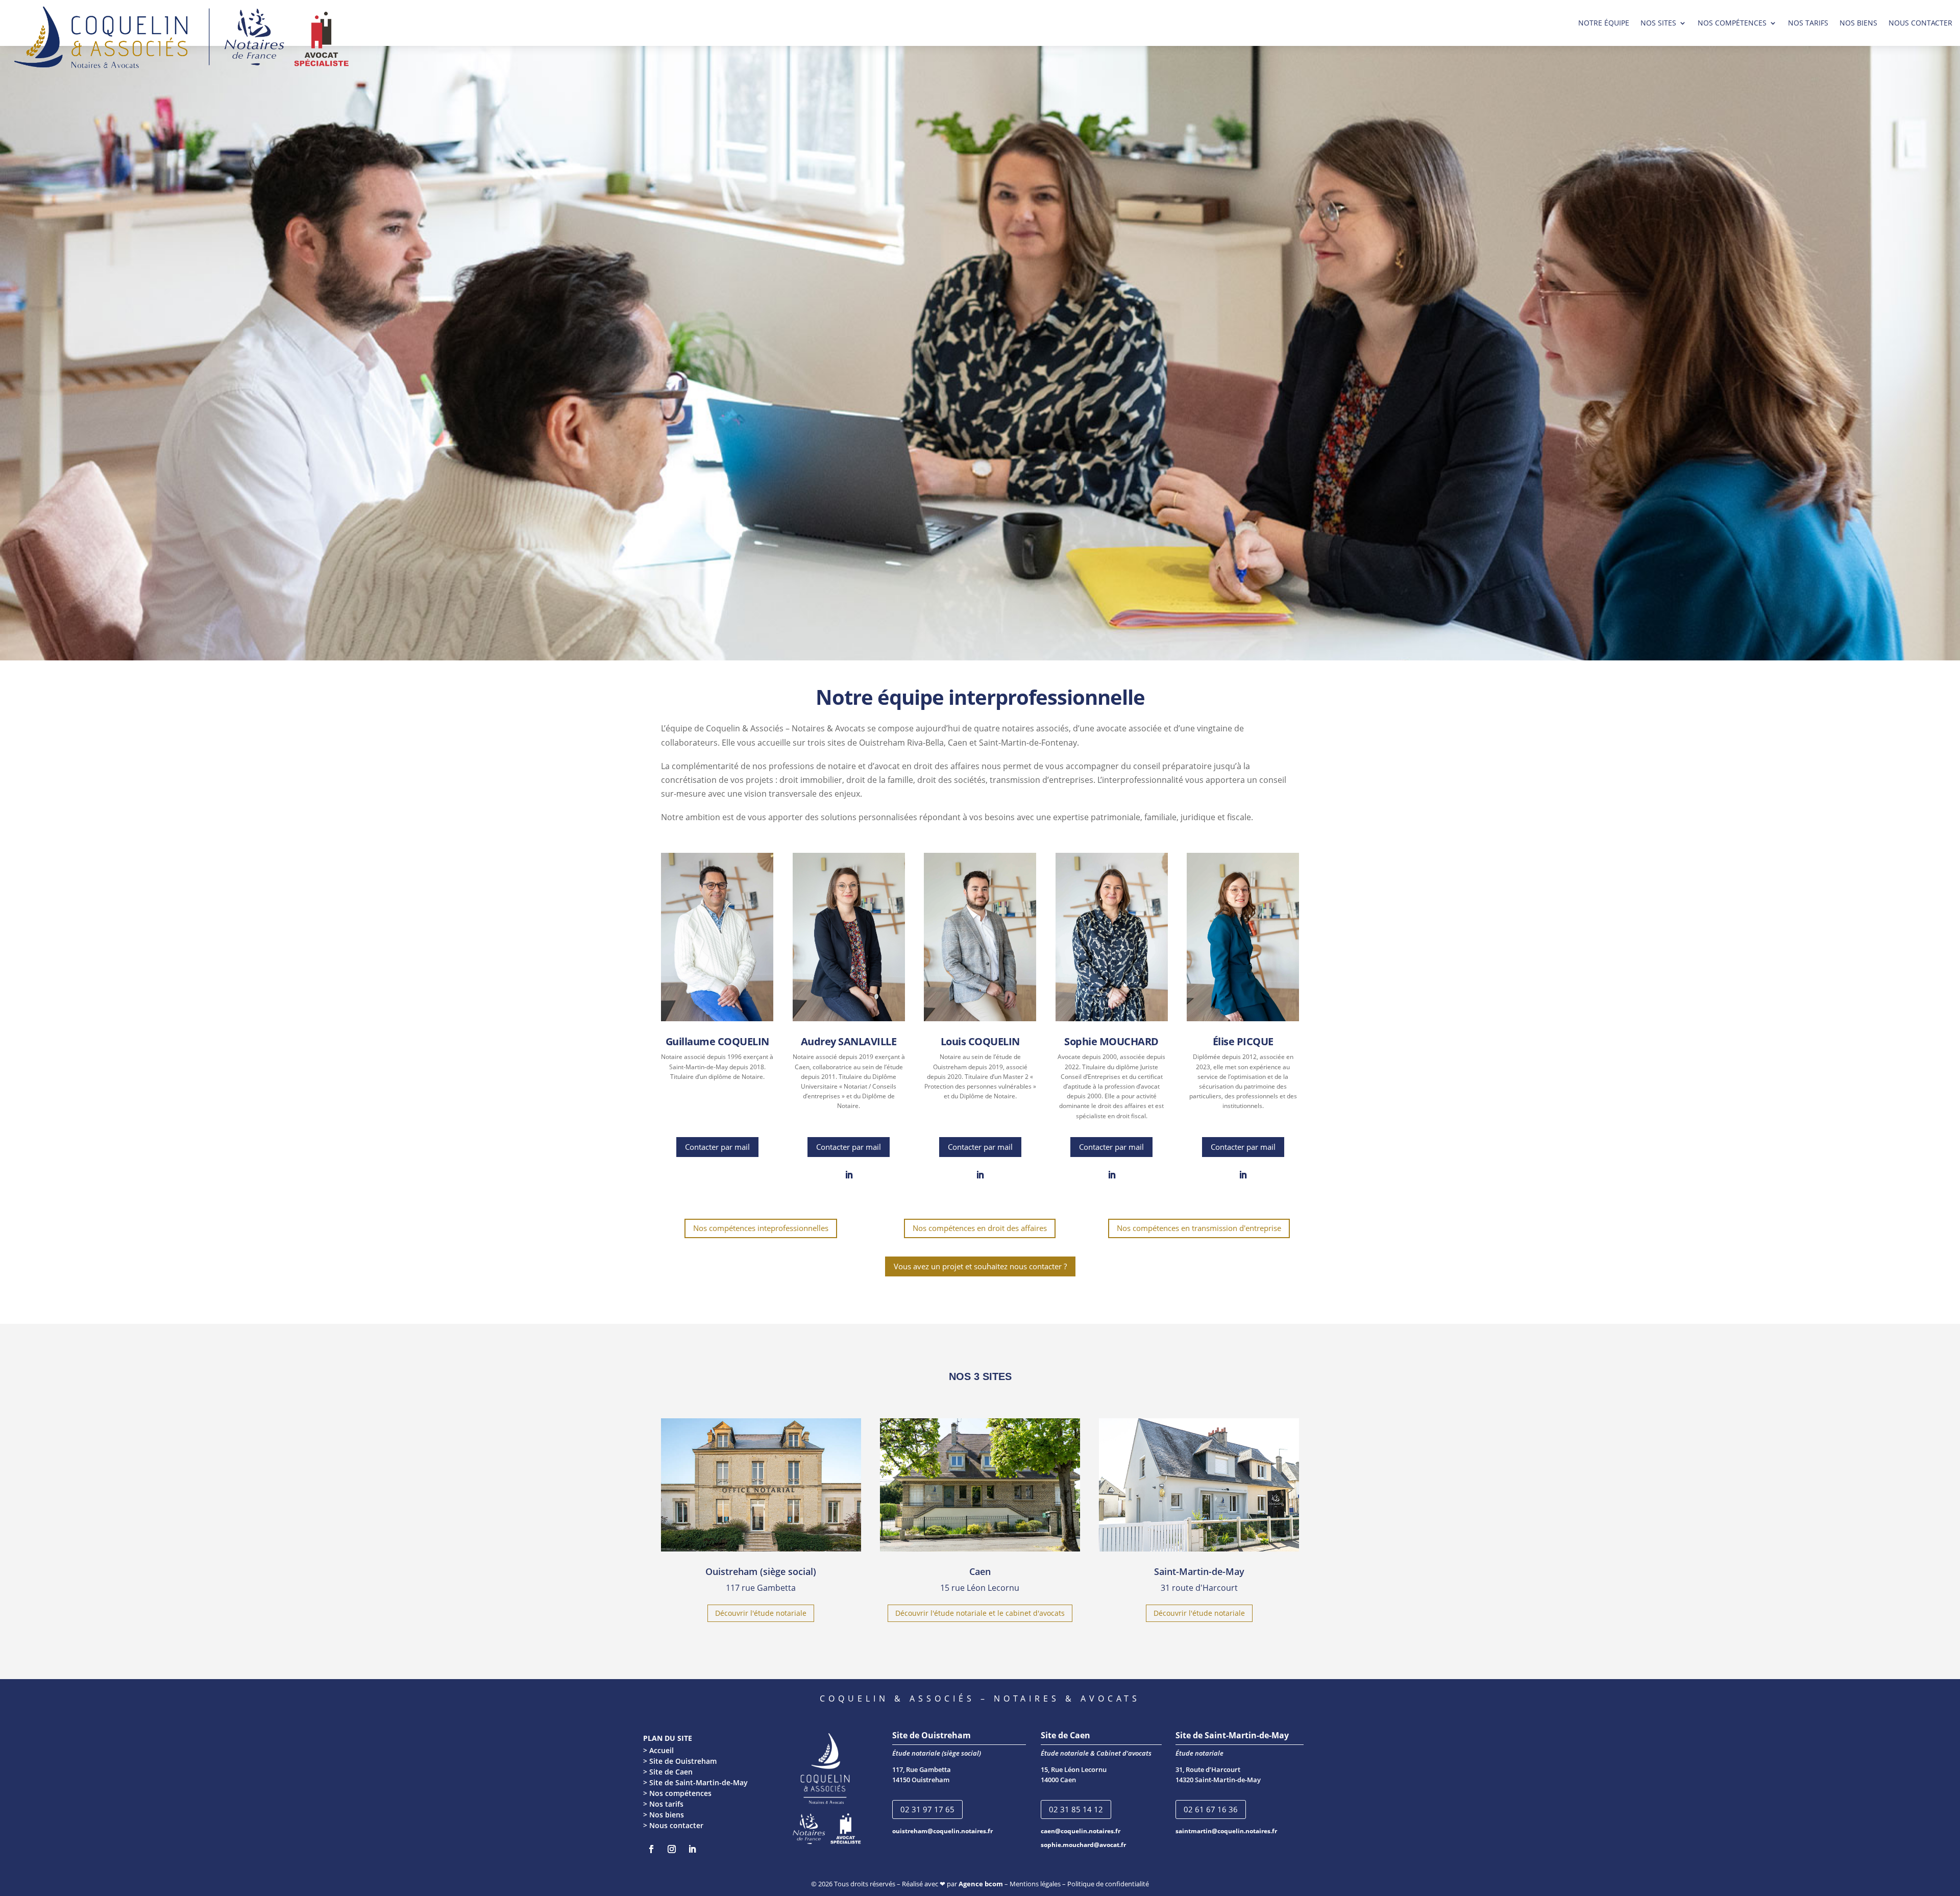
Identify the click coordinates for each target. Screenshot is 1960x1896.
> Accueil (658, 1750)
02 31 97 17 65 (927, 1809)
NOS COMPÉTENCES (1732, 23)
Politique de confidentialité (1108, 1884)
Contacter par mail (717, 1147)
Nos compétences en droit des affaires (980, 1228)
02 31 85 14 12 (1076, 1809)
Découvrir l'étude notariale (761, 1613)
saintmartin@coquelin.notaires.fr (1226, 1831)
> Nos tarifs (663, 1804)
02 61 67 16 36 (1211, 1809)
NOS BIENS (1858, 23)
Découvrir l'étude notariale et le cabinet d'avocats (980, 1613)
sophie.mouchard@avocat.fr (1083, 1845)
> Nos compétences (677, 1793)
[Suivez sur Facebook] (651, 1849)
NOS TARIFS (1808, 23)
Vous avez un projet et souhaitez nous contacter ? (980, 1266)
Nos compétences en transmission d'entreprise (1199, 1228)
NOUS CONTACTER (1920, 23)
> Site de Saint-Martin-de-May (695, 1782)
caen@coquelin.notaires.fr (1081, 1831)
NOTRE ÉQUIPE (1604, 23)
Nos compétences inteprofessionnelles (761, 1228)
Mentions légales (1035, 1884)
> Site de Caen (668, 1772)
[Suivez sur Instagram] (672, 1849)
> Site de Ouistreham (680, 1761)
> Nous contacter (673, 1825)
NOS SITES (1658, 23)
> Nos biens (664, 1815)
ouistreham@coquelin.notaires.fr (942, 1831)
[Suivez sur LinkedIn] (849, 1175)
